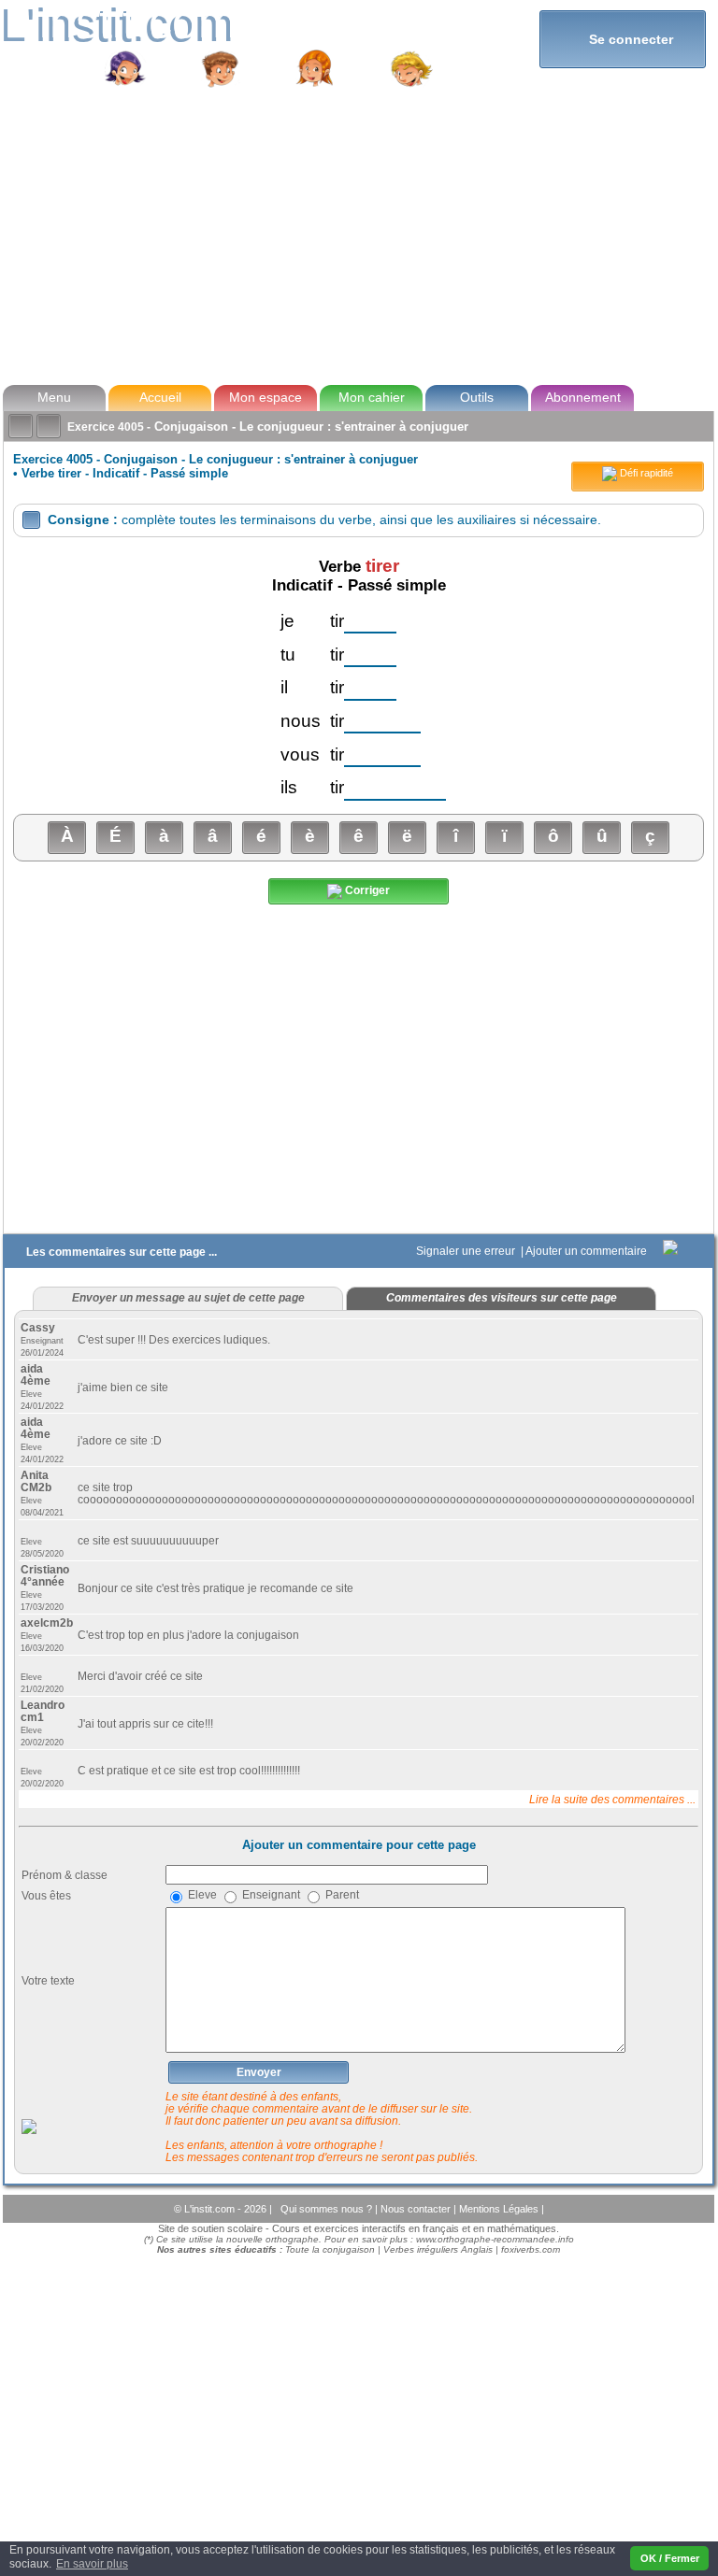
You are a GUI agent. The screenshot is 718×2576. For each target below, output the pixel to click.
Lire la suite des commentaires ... (612, 1799)
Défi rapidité (645, 473)
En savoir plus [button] (92, 2564)
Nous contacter (417, 2209)
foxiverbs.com (531, 2249)
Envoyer (259, 2072)
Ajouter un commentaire (588, 1251)
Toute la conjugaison (330, 2249)
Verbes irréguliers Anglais (438, 2249)
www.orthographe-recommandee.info (495, 2239)
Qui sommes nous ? (328, 2209)
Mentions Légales (500, 2209)
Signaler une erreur (467, 1251)
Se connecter (623, 39)
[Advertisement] (358, 237)
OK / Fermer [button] (670, 2558)
